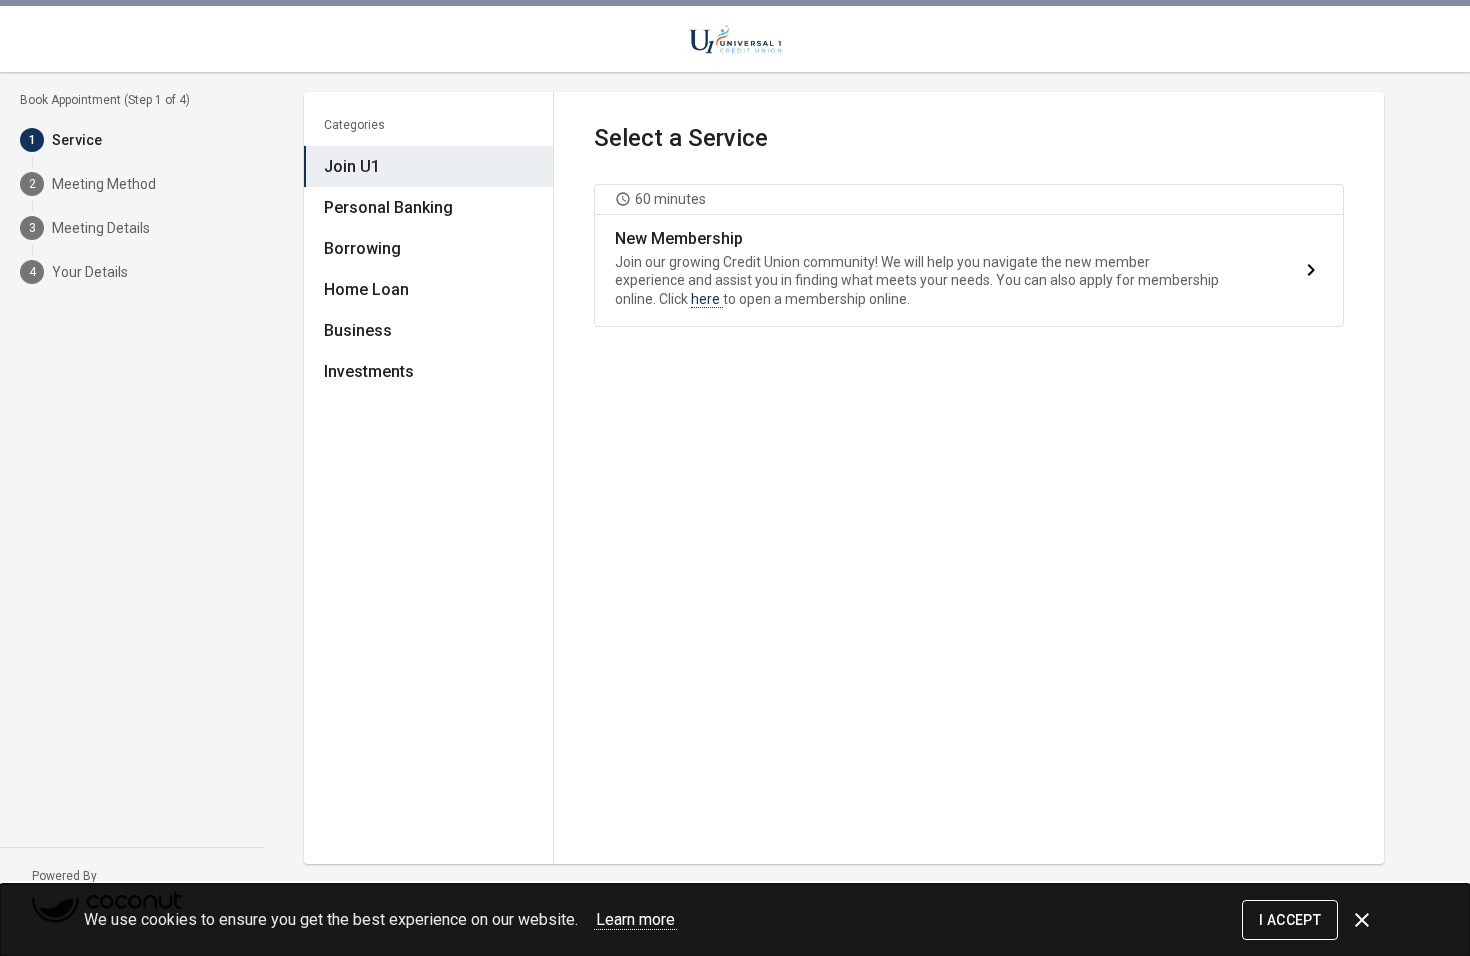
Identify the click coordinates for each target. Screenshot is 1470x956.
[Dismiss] (1362, 920)
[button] (969, 255)
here (707, 299)
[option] (428, 166)
